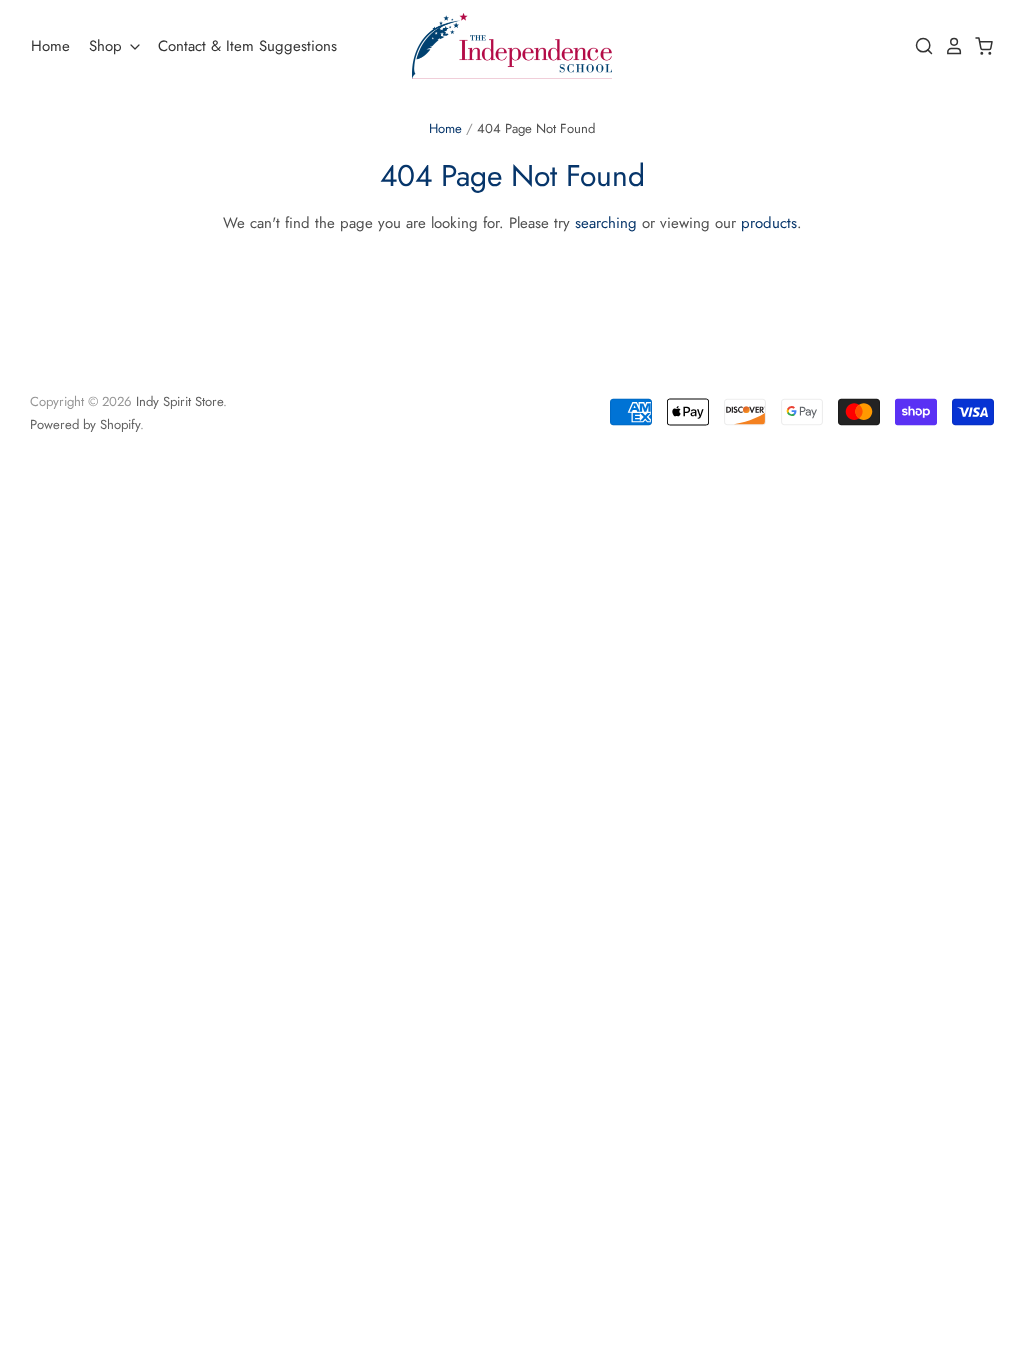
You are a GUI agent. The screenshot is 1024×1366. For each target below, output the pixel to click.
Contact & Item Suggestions (247, 46)
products (769, 223)
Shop (108, 46)
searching (606, 223)
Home (50, 46)
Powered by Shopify (85, 424)
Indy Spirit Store (179, 401)
